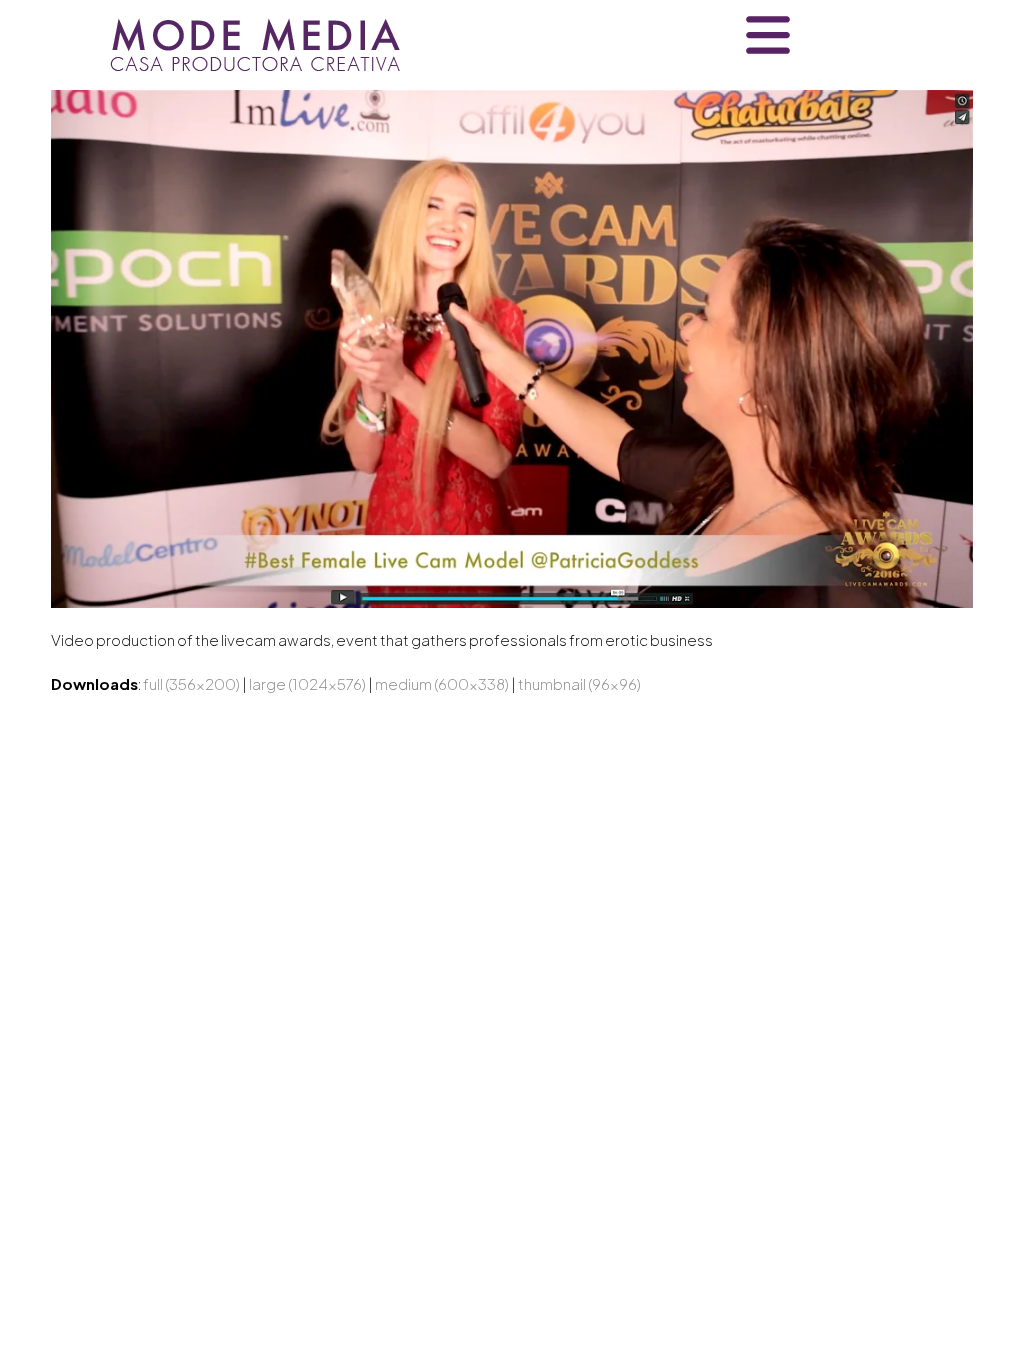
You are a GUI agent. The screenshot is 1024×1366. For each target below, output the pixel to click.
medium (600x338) (442, 683)
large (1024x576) (307, 683)
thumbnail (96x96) (579, 683)
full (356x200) (191, 683)
